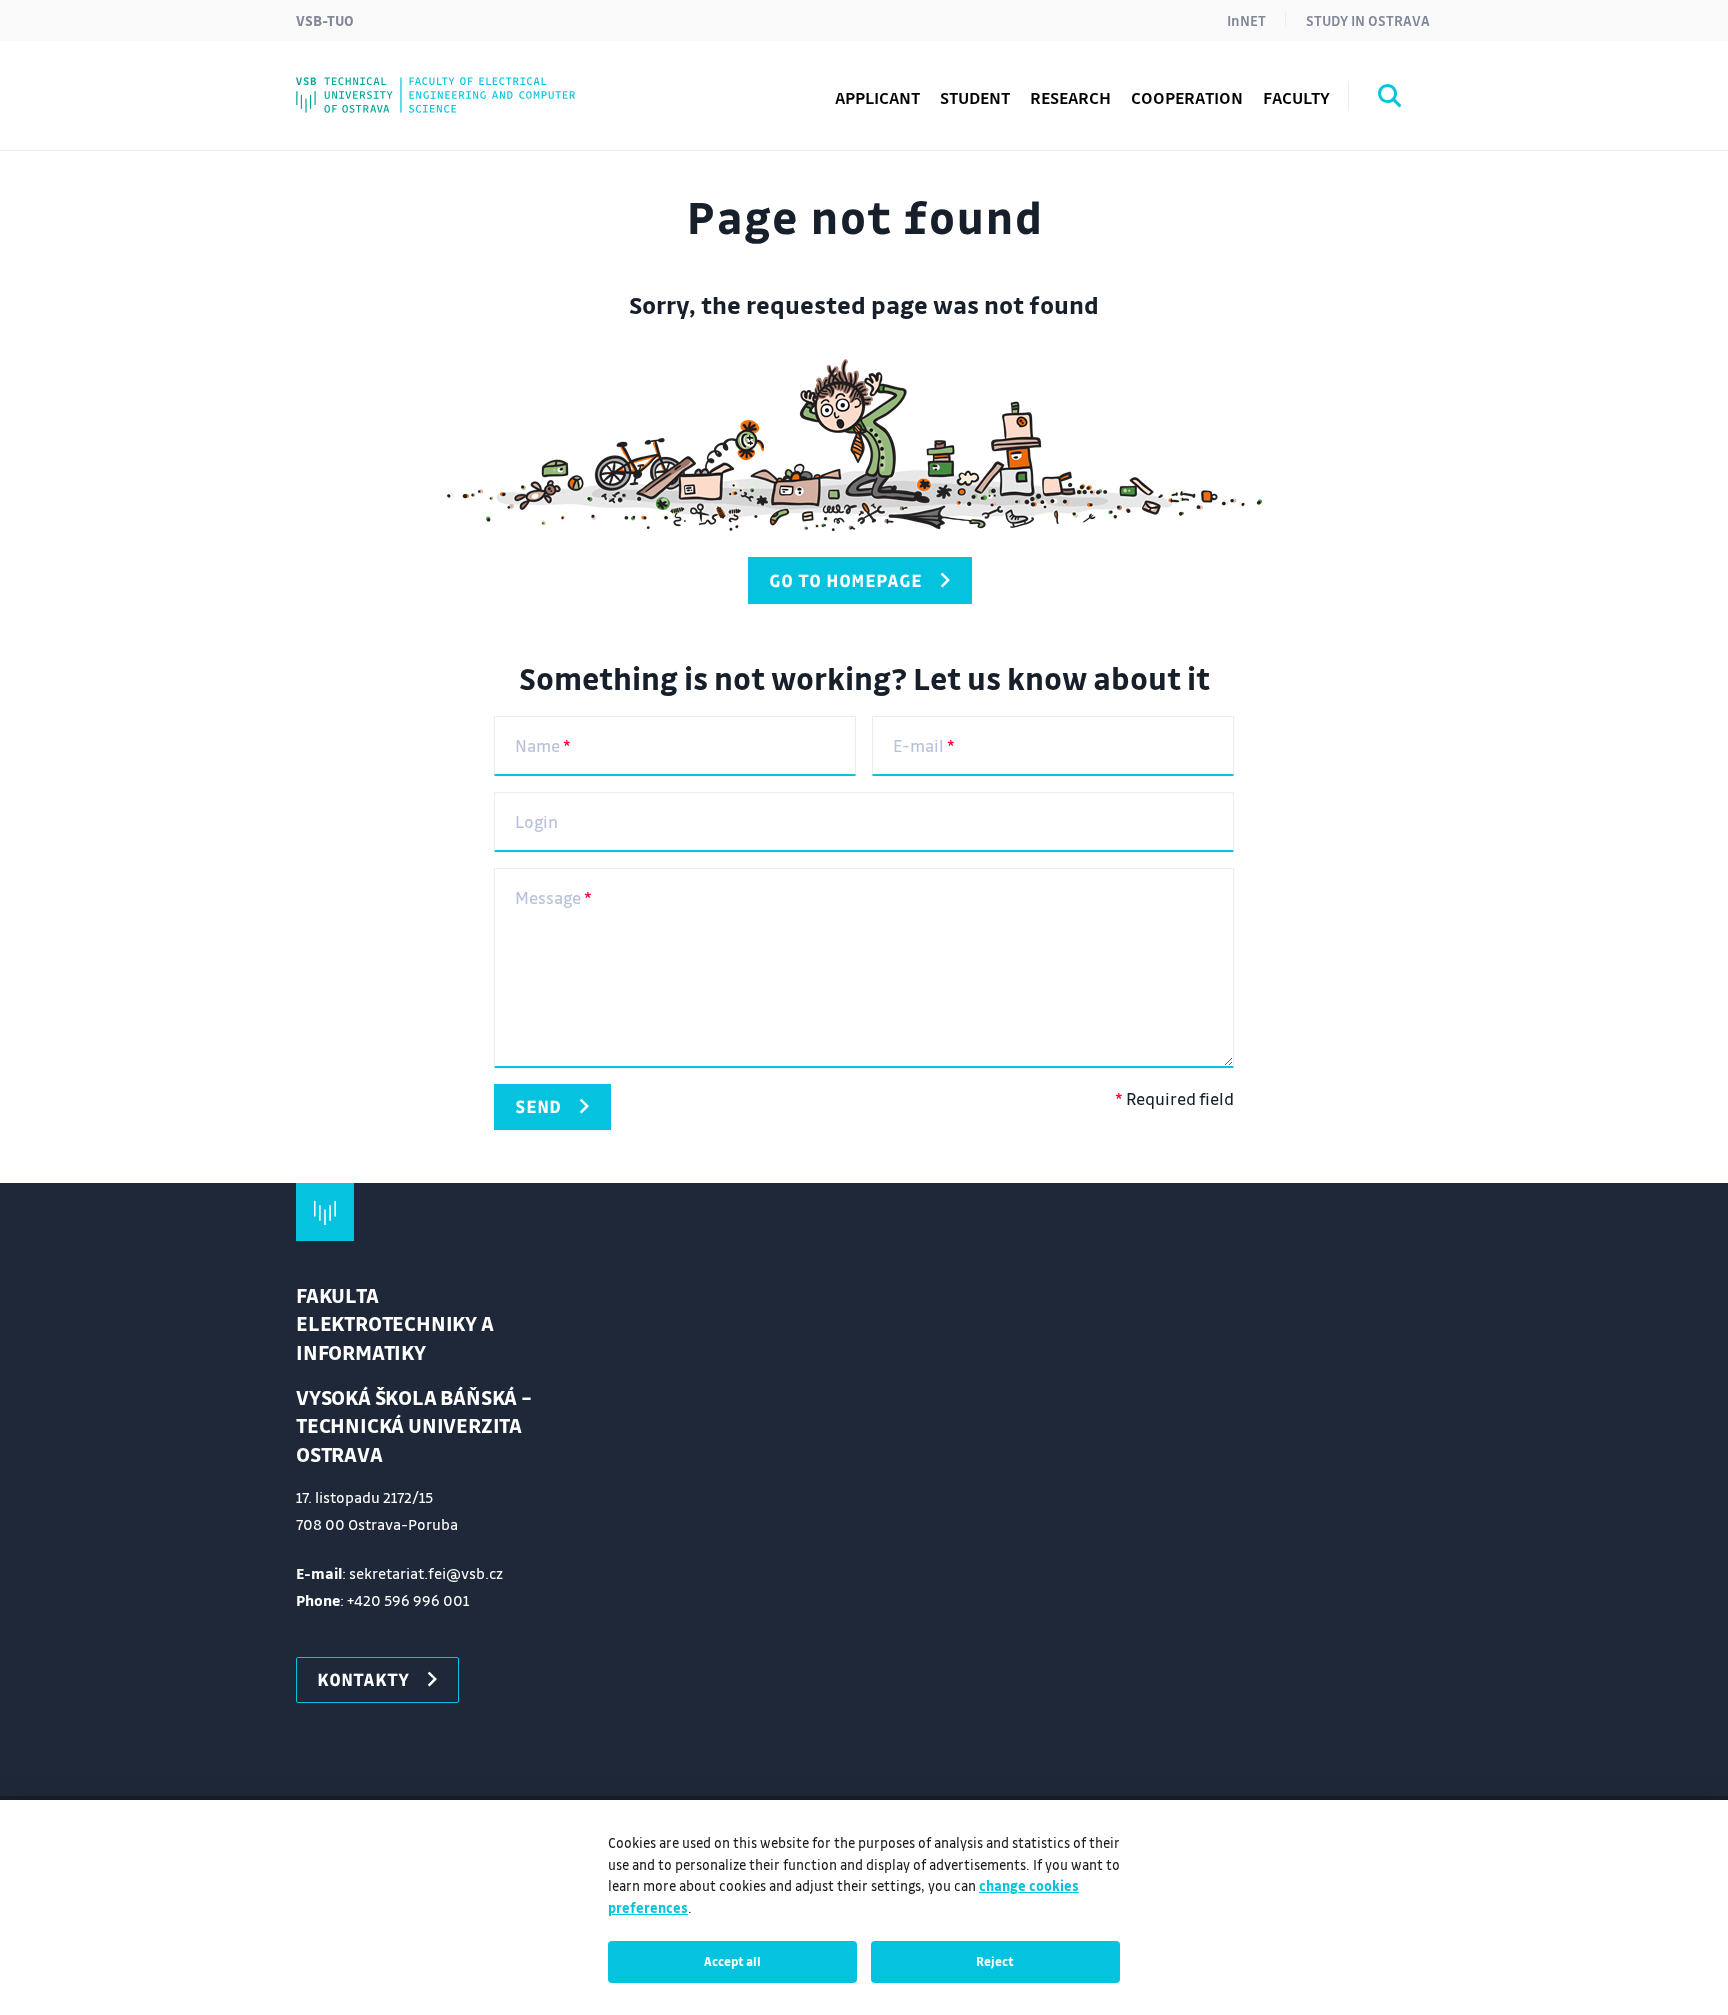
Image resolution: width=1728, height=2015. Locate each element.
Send (538, 1106)
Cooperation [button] (1187, 97)
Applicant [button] (877, 97)
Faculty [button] (1296, 97)
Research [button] (1070, 97)
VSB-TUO (325, 20)
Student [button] (975, 97)
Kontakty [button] (363, 1679)
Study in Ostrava (1368, 20)
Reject (995, 1961)
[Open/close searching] (1390, 99)
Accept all (732, 1961)
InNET (1246, 20)
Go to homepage (845, 580)
